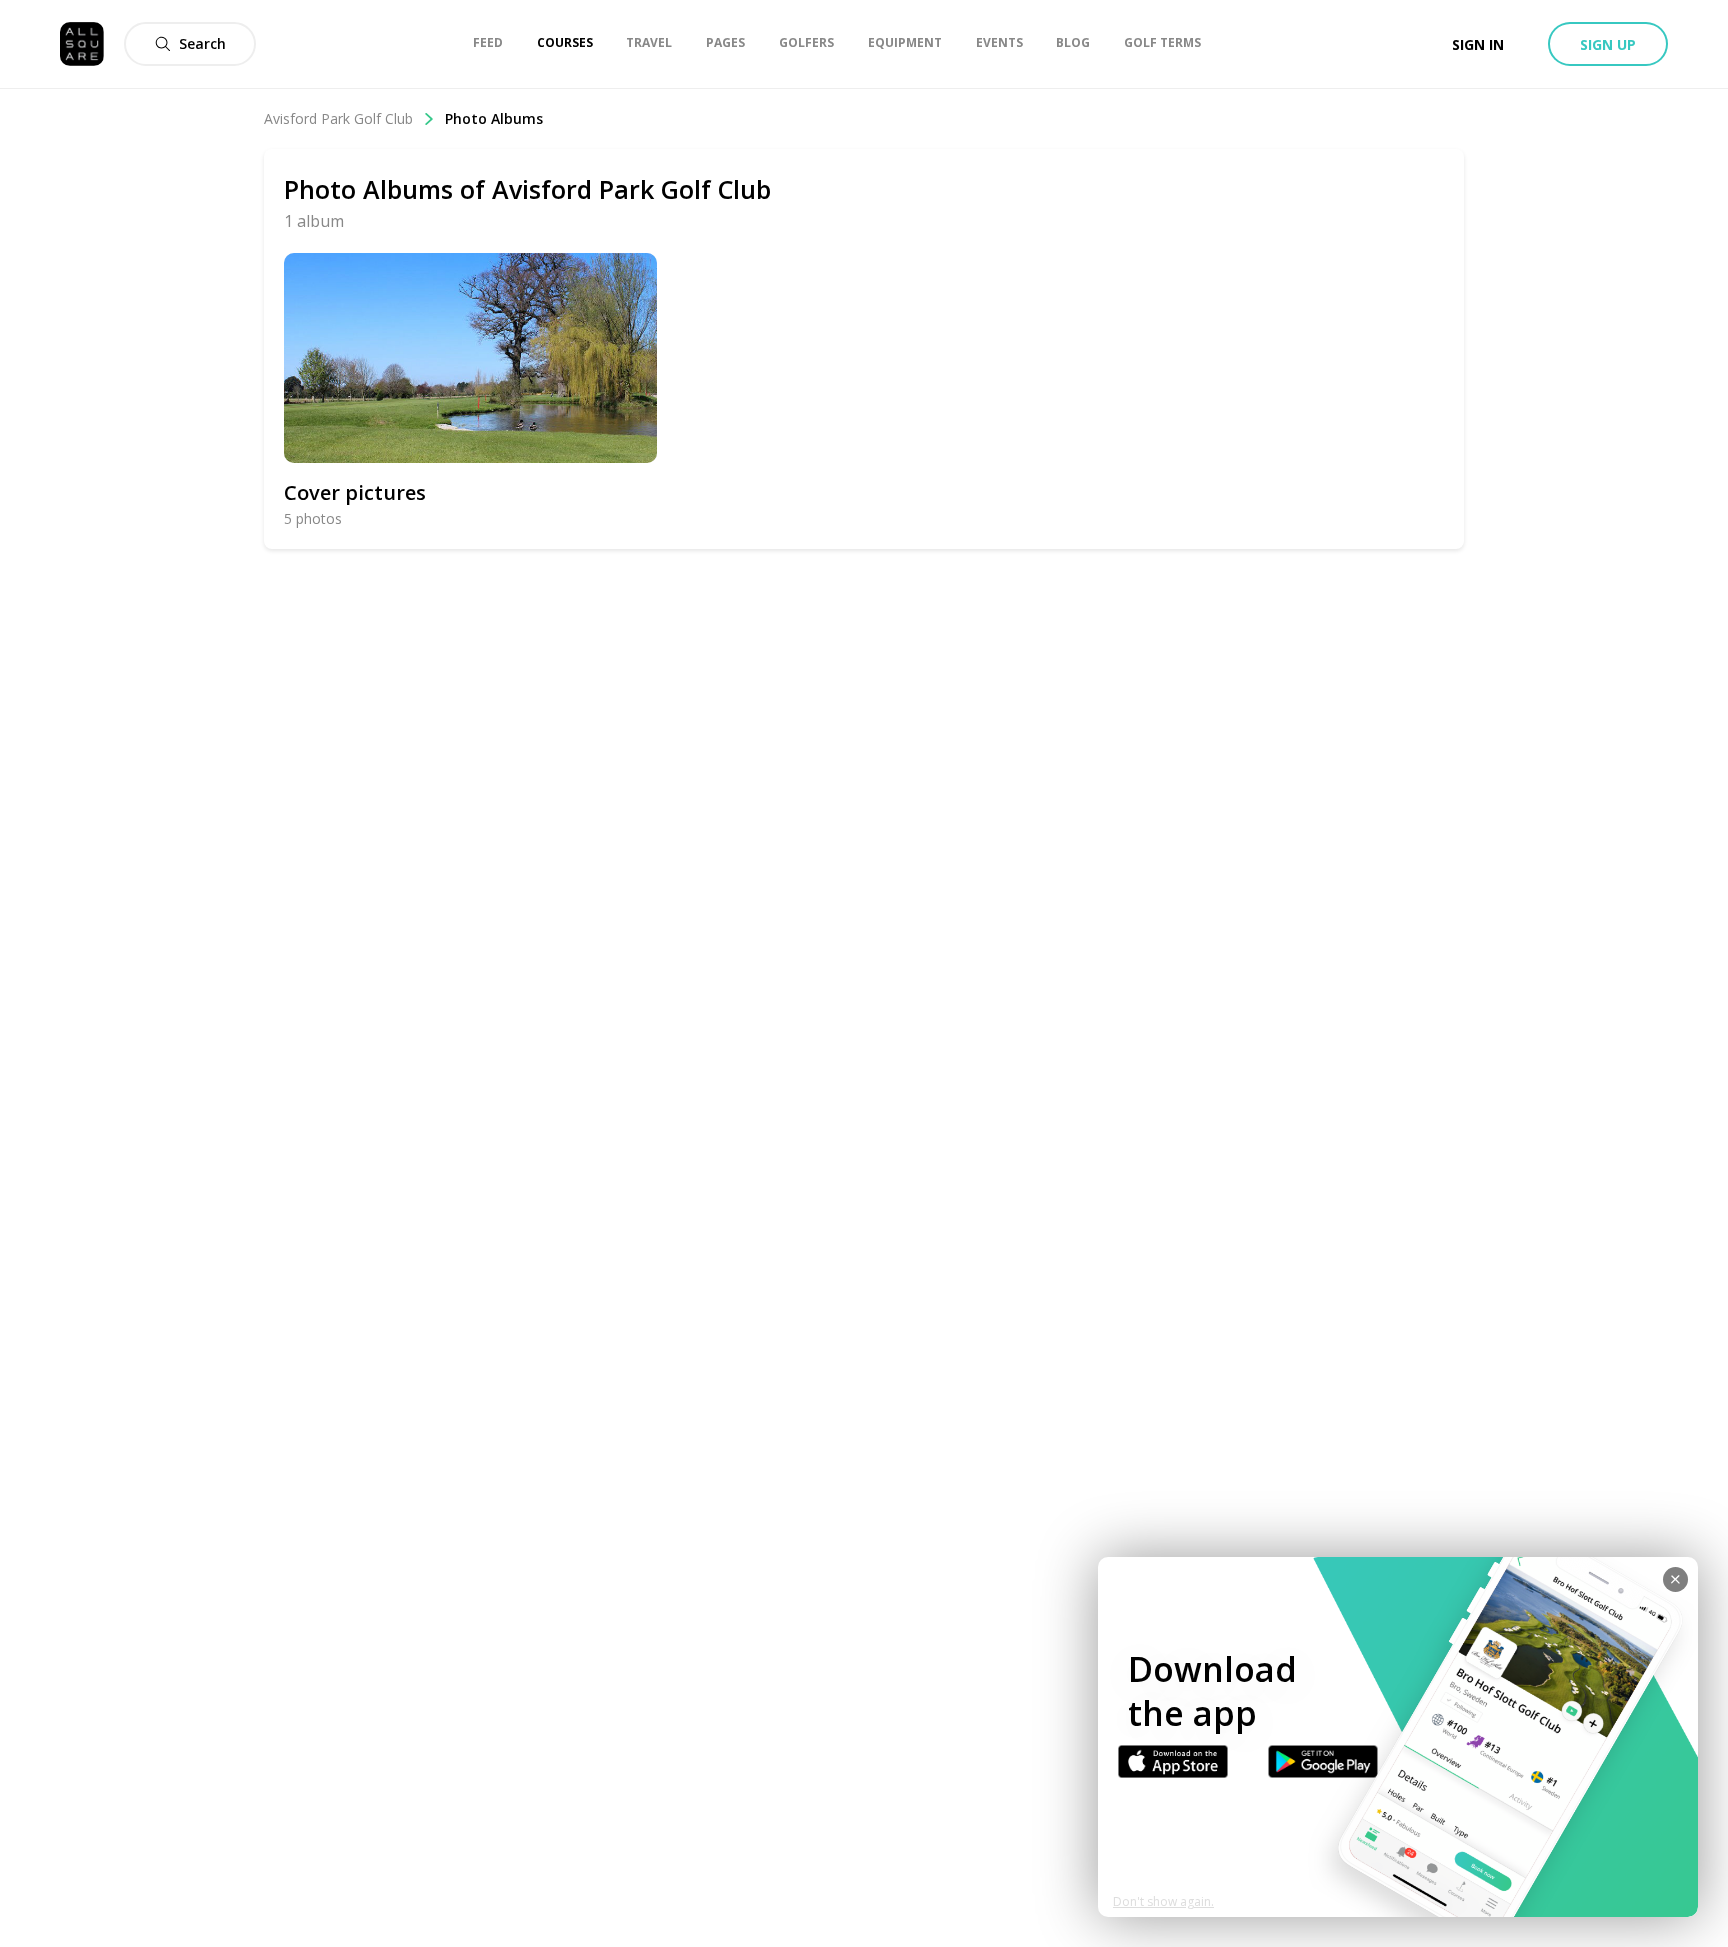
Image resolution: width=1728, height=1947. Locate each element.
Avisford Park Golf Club (338, 118)
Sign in (1478, 44)
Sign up (1608, 44)
